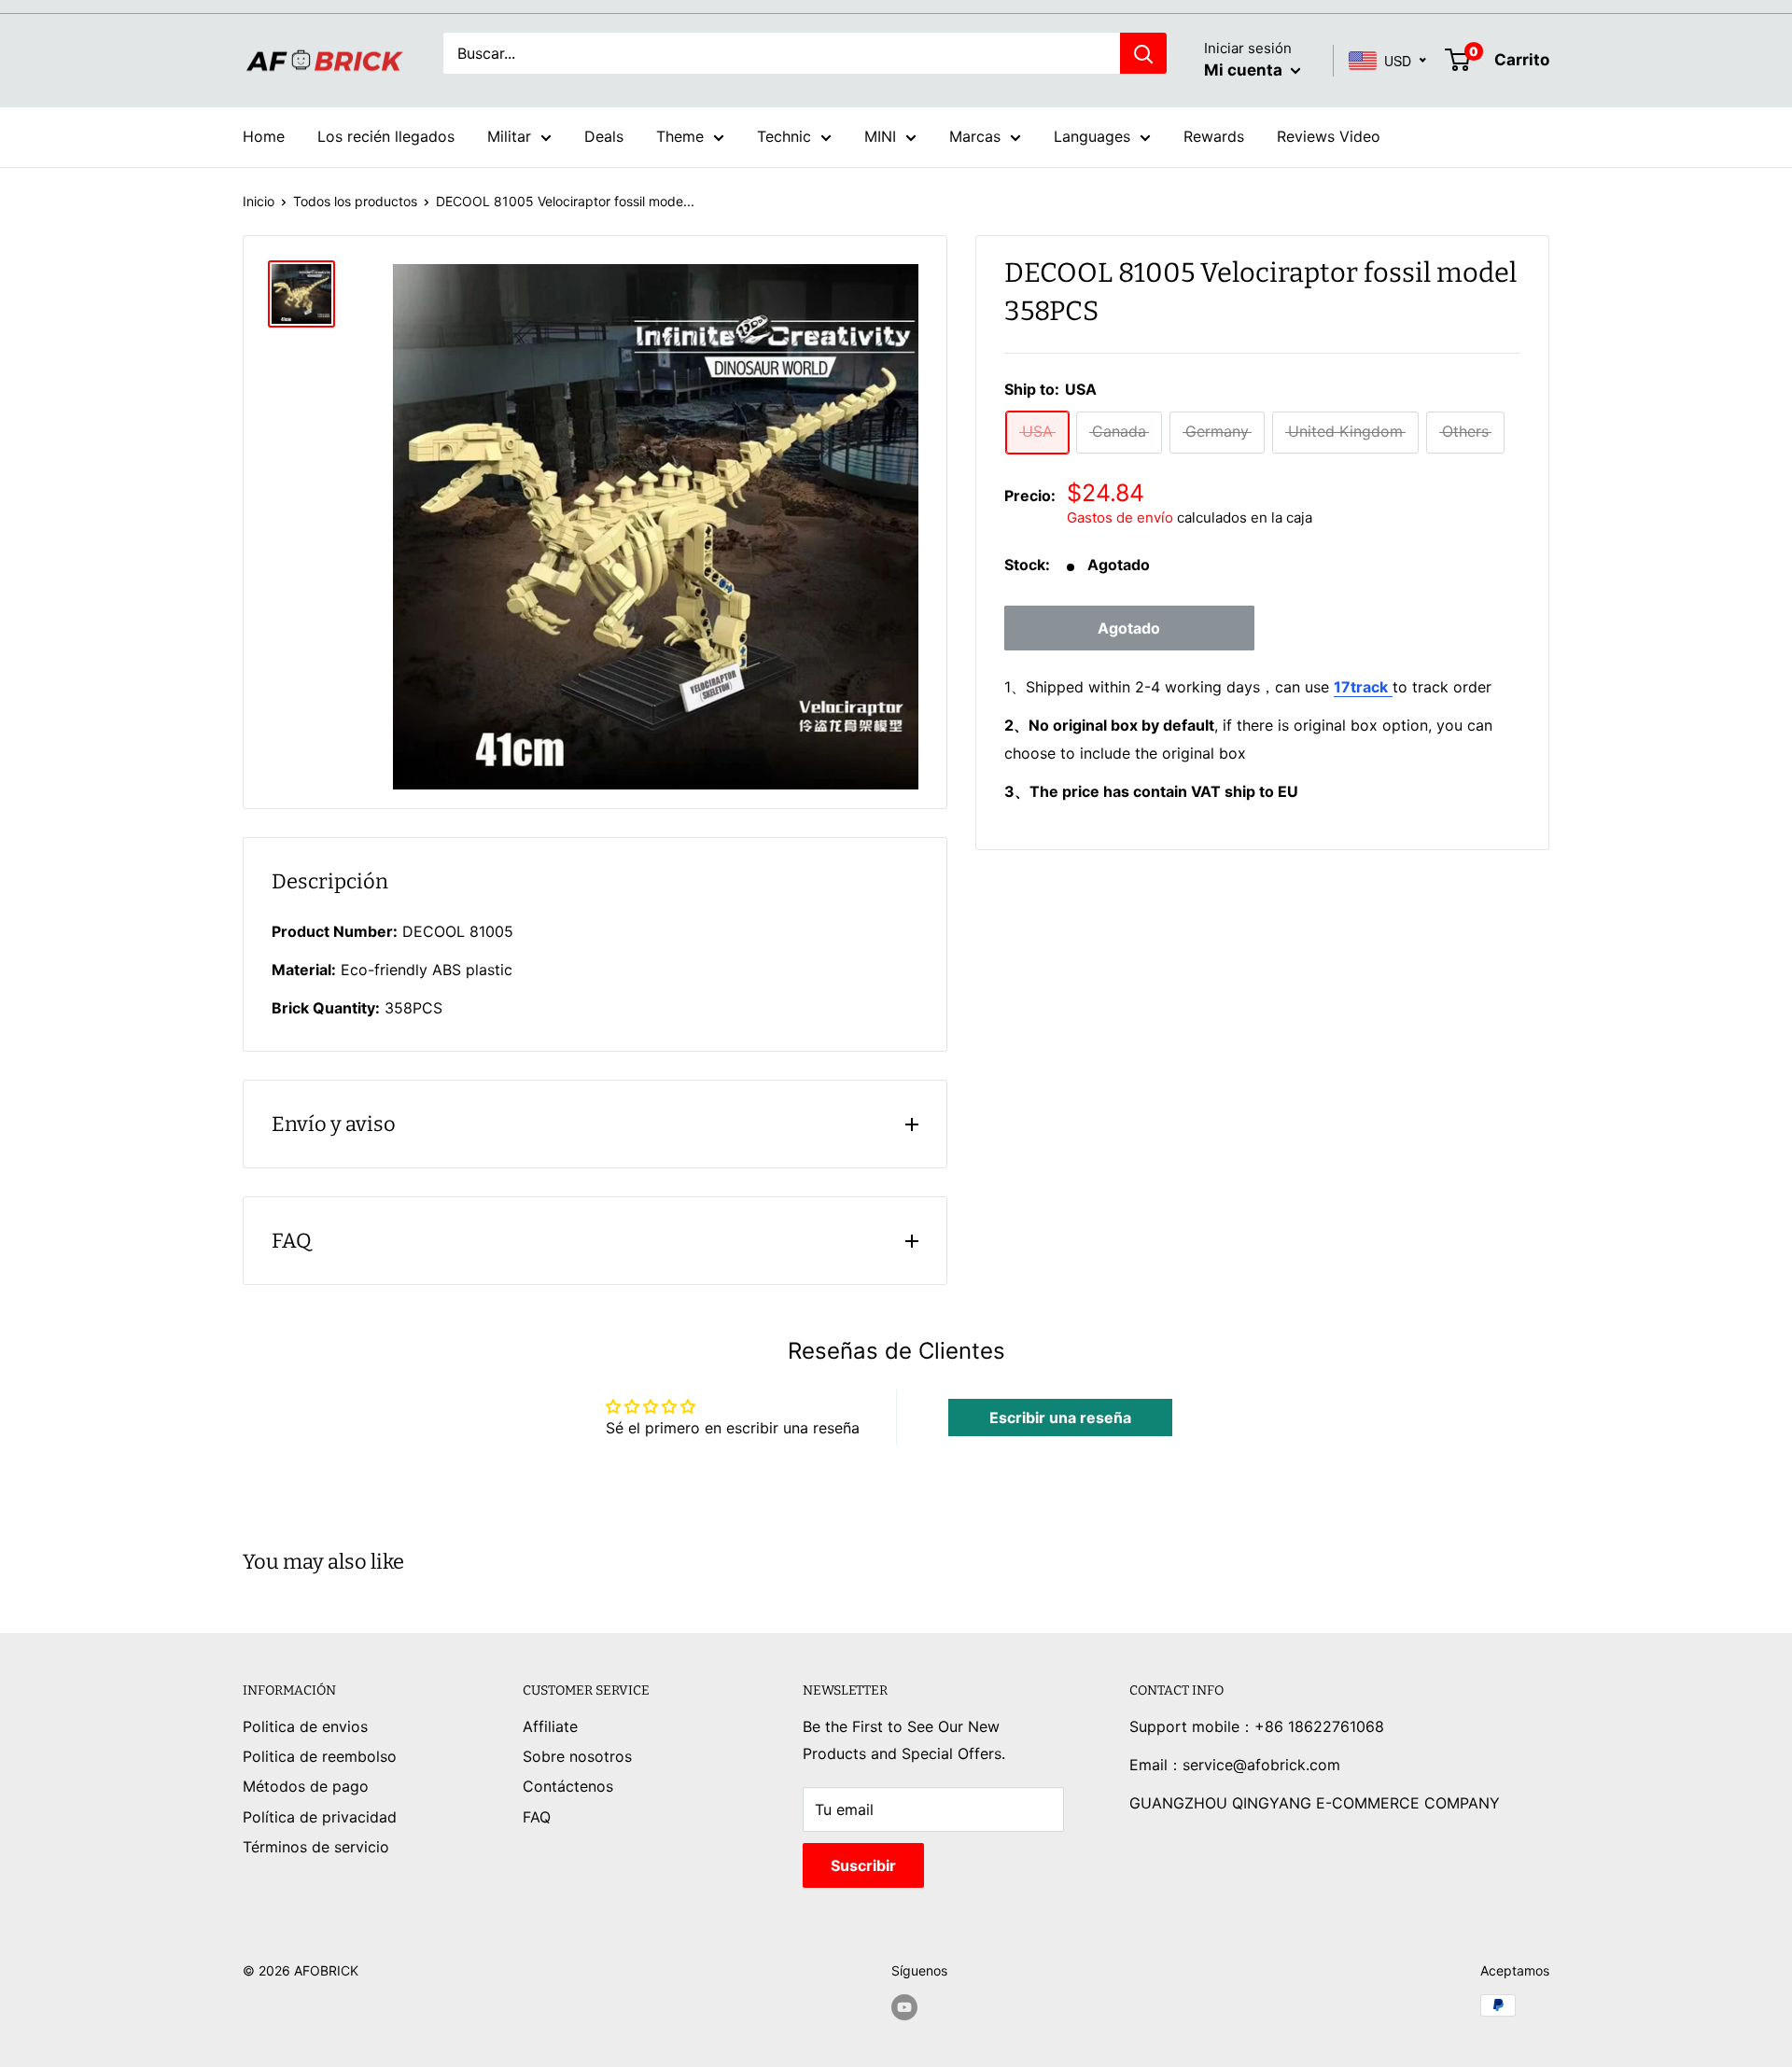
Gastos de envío (1120, 518)
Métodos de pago (306, 1786)
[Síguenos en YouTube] (904, 2007)
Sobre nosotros (577, 1756)
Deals (604, 136)
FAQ (537, 1817)
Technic (784, 136)
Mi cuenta (1245, 70)
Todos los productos (355, 201)
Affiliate (550, 1726)
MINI (880, 136)
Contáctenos (568, 1786)
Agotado (1129, 629)
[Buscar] (1143, 53)
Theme (680, 136)
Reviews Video (1329, 136)
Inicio (259, 201)
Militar (509, 136)
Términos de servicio (316, 1847)
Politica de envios (305, 1726)
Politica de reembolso (320, 1756)
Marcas (975, 136)
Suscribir (863, 1865)
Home (264, 136)
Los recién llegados (386, 136)
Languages (1092, 136)
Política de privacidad (320, 1817)
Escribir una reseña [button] (1060, 1418)
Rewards (1214, 136)
